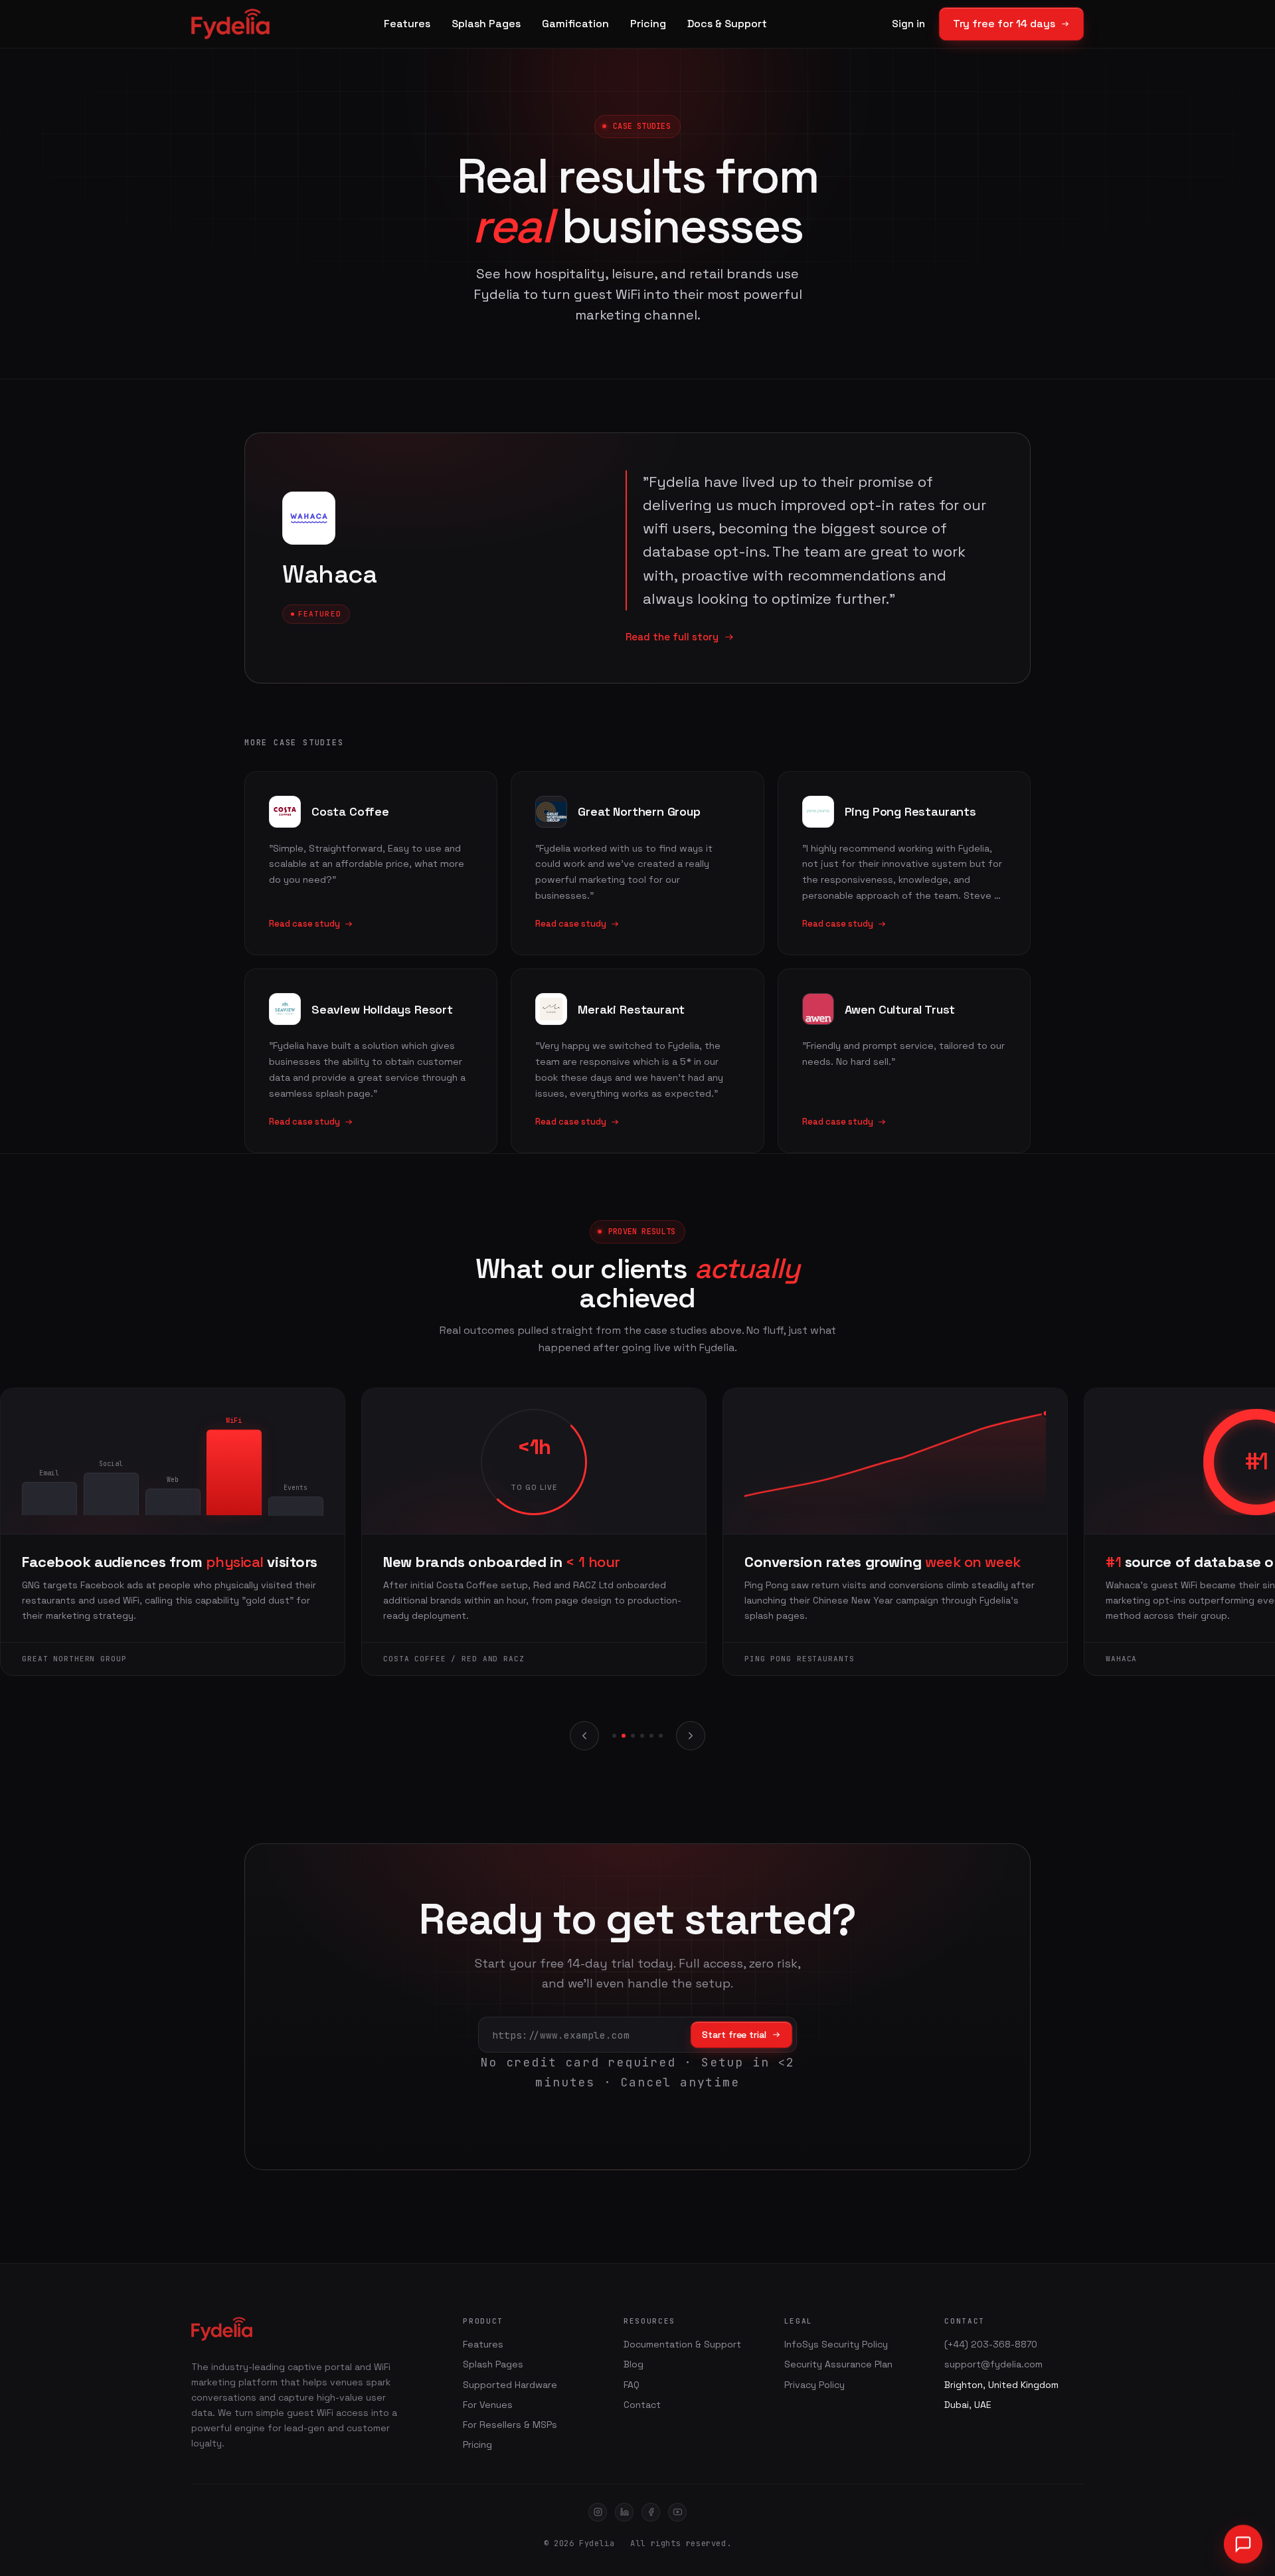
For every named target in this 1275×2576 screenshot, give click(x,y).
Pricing (648, 24)
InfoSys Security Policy (836, 2344)
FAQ (632, 2385)
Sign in (908, 24)
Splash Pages (486, 24)
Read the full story (672, 637)
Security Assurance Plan (838, 2364)
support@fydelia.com (993, 2364)
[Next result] (691, 1736)
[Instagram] (598, 2512)
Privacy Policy (814, 2385)
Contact (642, 2405)
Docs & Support (727, 24)
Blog (634, 2364)
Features (407, 24)
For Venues (488, 2405)
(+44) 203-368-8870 (991, 2344)
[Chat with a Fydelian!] (1243, 2544)
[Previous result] (584, 1736)
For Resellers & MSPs (510, 2425)
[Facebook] (651, 2512)
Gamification (575, 24)
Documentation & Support (682, 2344)
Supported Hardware (510, 2385)
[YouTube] (677, 2512)
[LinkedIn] (624, 2512)
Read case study (304, 924)
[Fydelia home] (230, 24)
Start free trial (734, 2035)
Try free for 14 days (1004, 24)
